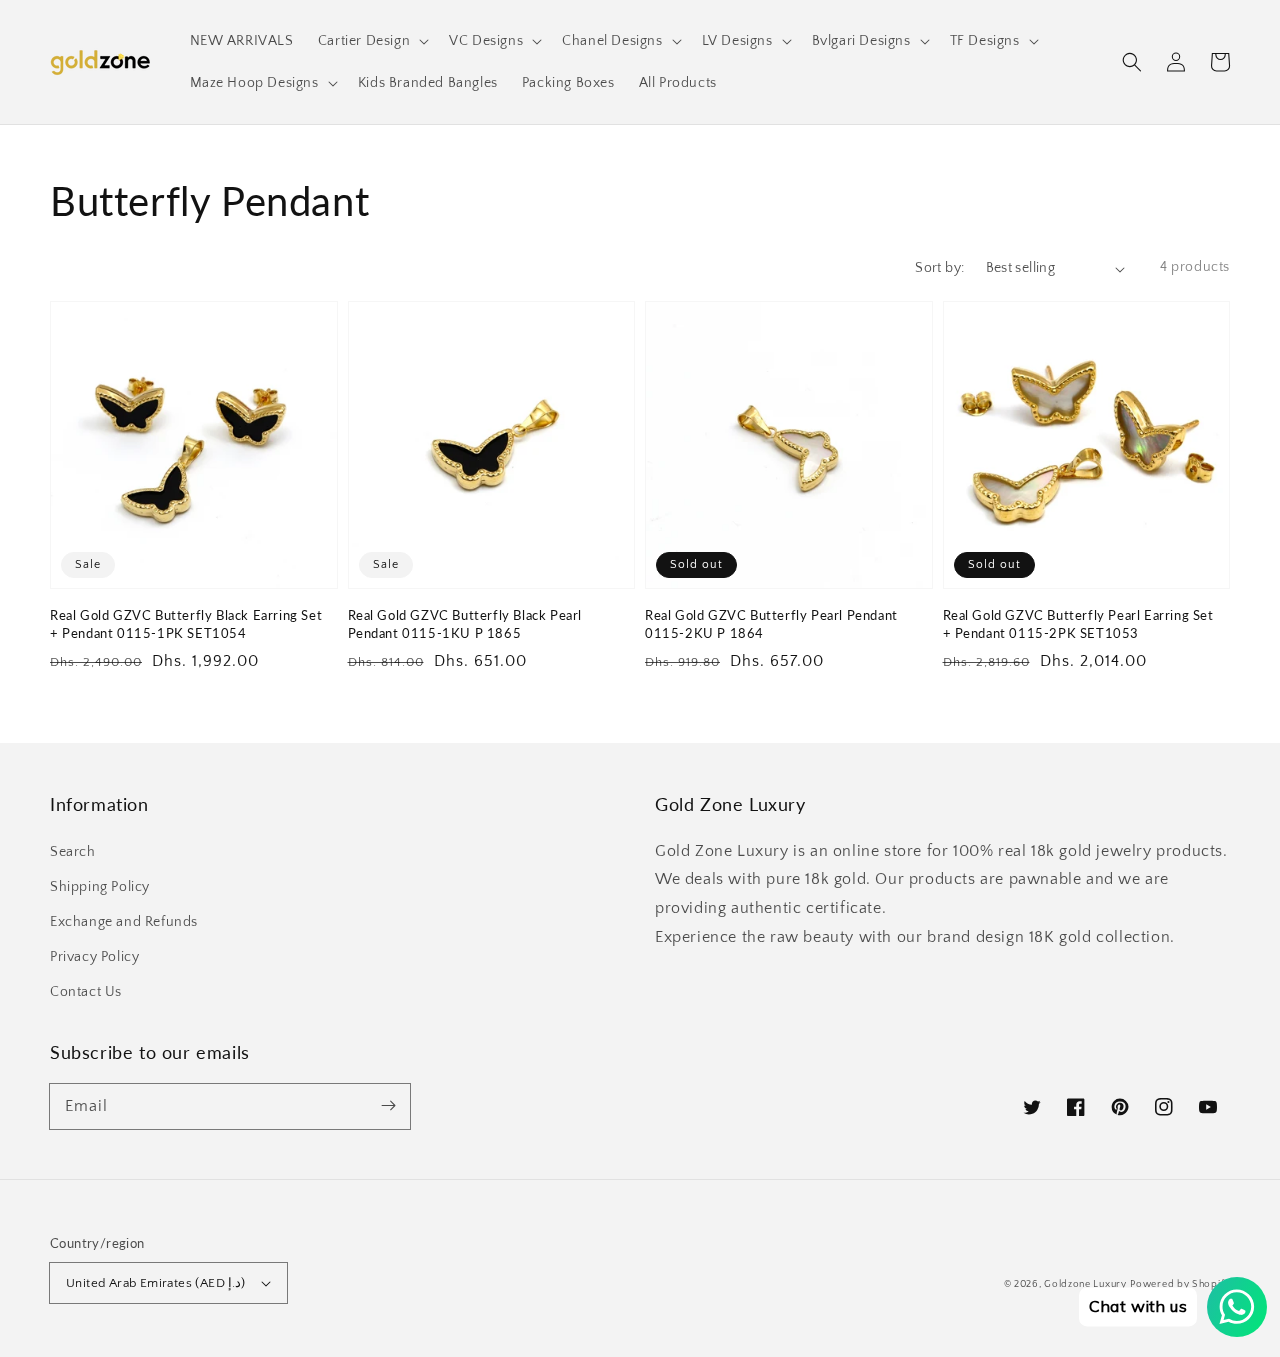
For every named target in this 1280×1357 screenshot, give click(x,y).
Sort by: (939, 268)
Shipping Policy (100, 887)
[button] (1132, 62)
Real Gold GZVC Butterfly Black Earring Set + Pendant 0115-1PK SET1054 (186, 624)
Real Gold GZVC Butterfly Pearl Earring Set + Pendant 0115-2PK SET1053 (1078, 624)
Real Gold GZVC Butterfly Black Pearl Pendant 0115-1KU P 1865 (465, 624)
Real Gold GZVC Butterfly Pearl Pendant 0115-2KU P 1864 (771, 624)
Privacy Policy (94, 957)
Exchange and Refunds (124, 922)
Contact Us (86, 992)
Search (73, 852)
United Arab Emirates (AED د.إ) (156, 1283)
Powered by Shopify (1180, 1284)
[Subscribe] (388, 1106)
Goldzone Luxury (1085, 1284)
